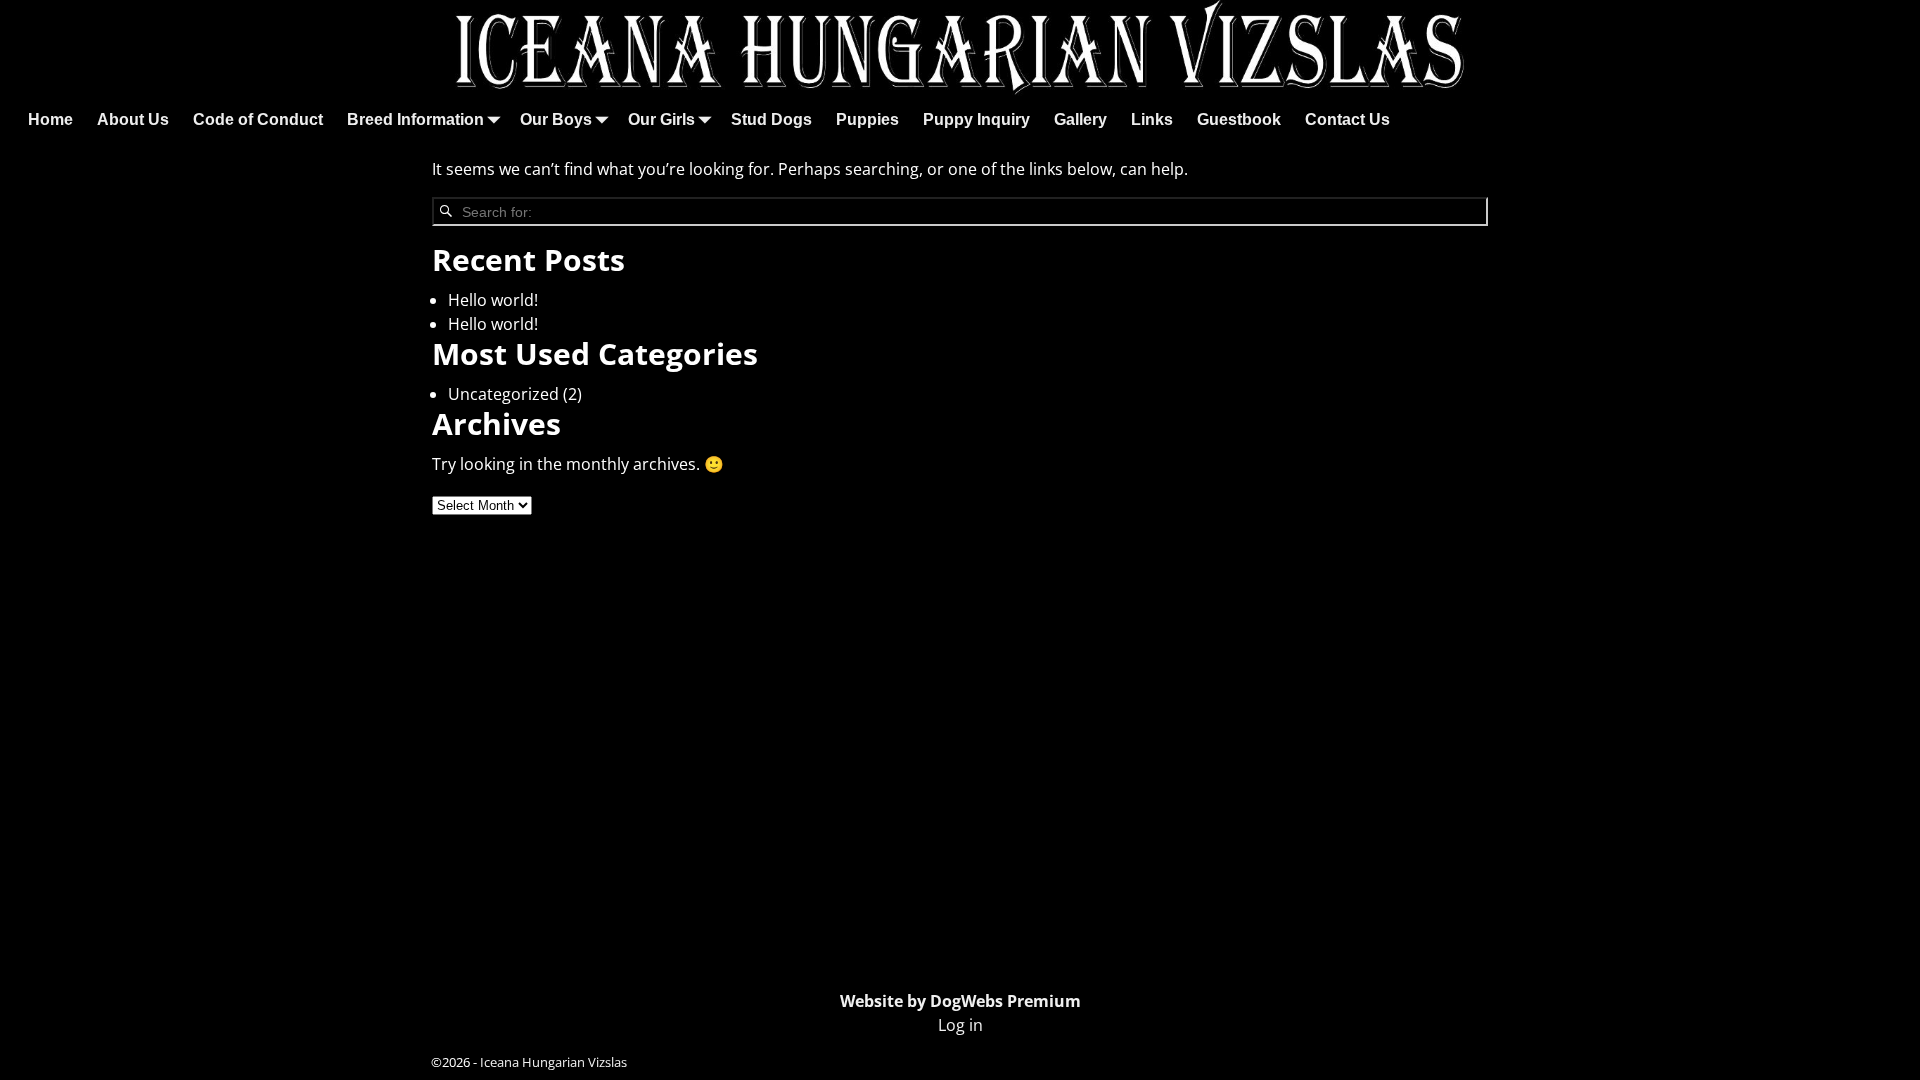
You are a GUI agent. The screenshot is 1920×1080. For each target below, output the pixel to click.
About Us (133, 119)
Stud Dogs (771, 119)
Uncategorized (503, 394)
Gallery (1080, 119)
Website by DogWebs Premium (960, 1001)
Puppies (867, 119)
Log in (960, 1025)
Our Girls (661, 119)
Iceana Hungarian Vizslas (553, 1062)
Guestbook (1239, 119)
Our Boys (556, 119)
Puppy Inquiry (976, 119)
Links (1152, 119)
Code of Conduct (258, 119)
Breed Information (415, 119)
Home (50, 119)
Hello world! (493, 300)
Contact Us (1347, 119)
